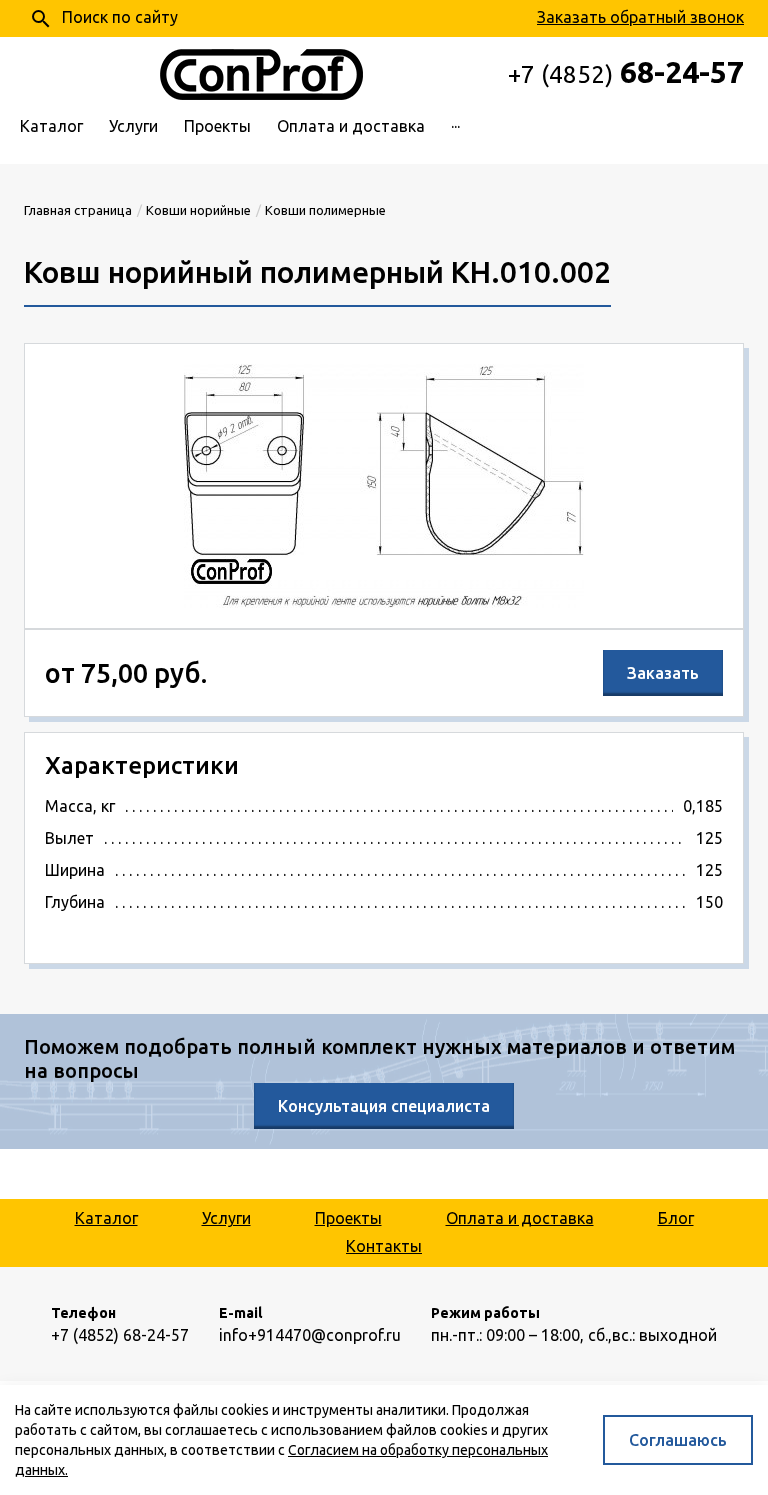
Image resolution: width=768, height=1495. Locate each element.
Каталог (51, 126)
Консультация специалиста (384, 1106)
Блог (676, 1218)
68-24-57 (626, 72)
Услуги (133, 126)
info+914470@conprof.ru (310, 1335)
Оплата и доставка (351, 126)
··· (455, 126)
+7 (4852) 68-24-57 (120, 1335)
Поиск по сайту (103, 19)
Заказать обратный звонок (640, 17)
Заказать (663, 673)
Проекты (217, 126)
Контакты (384, 1246)
